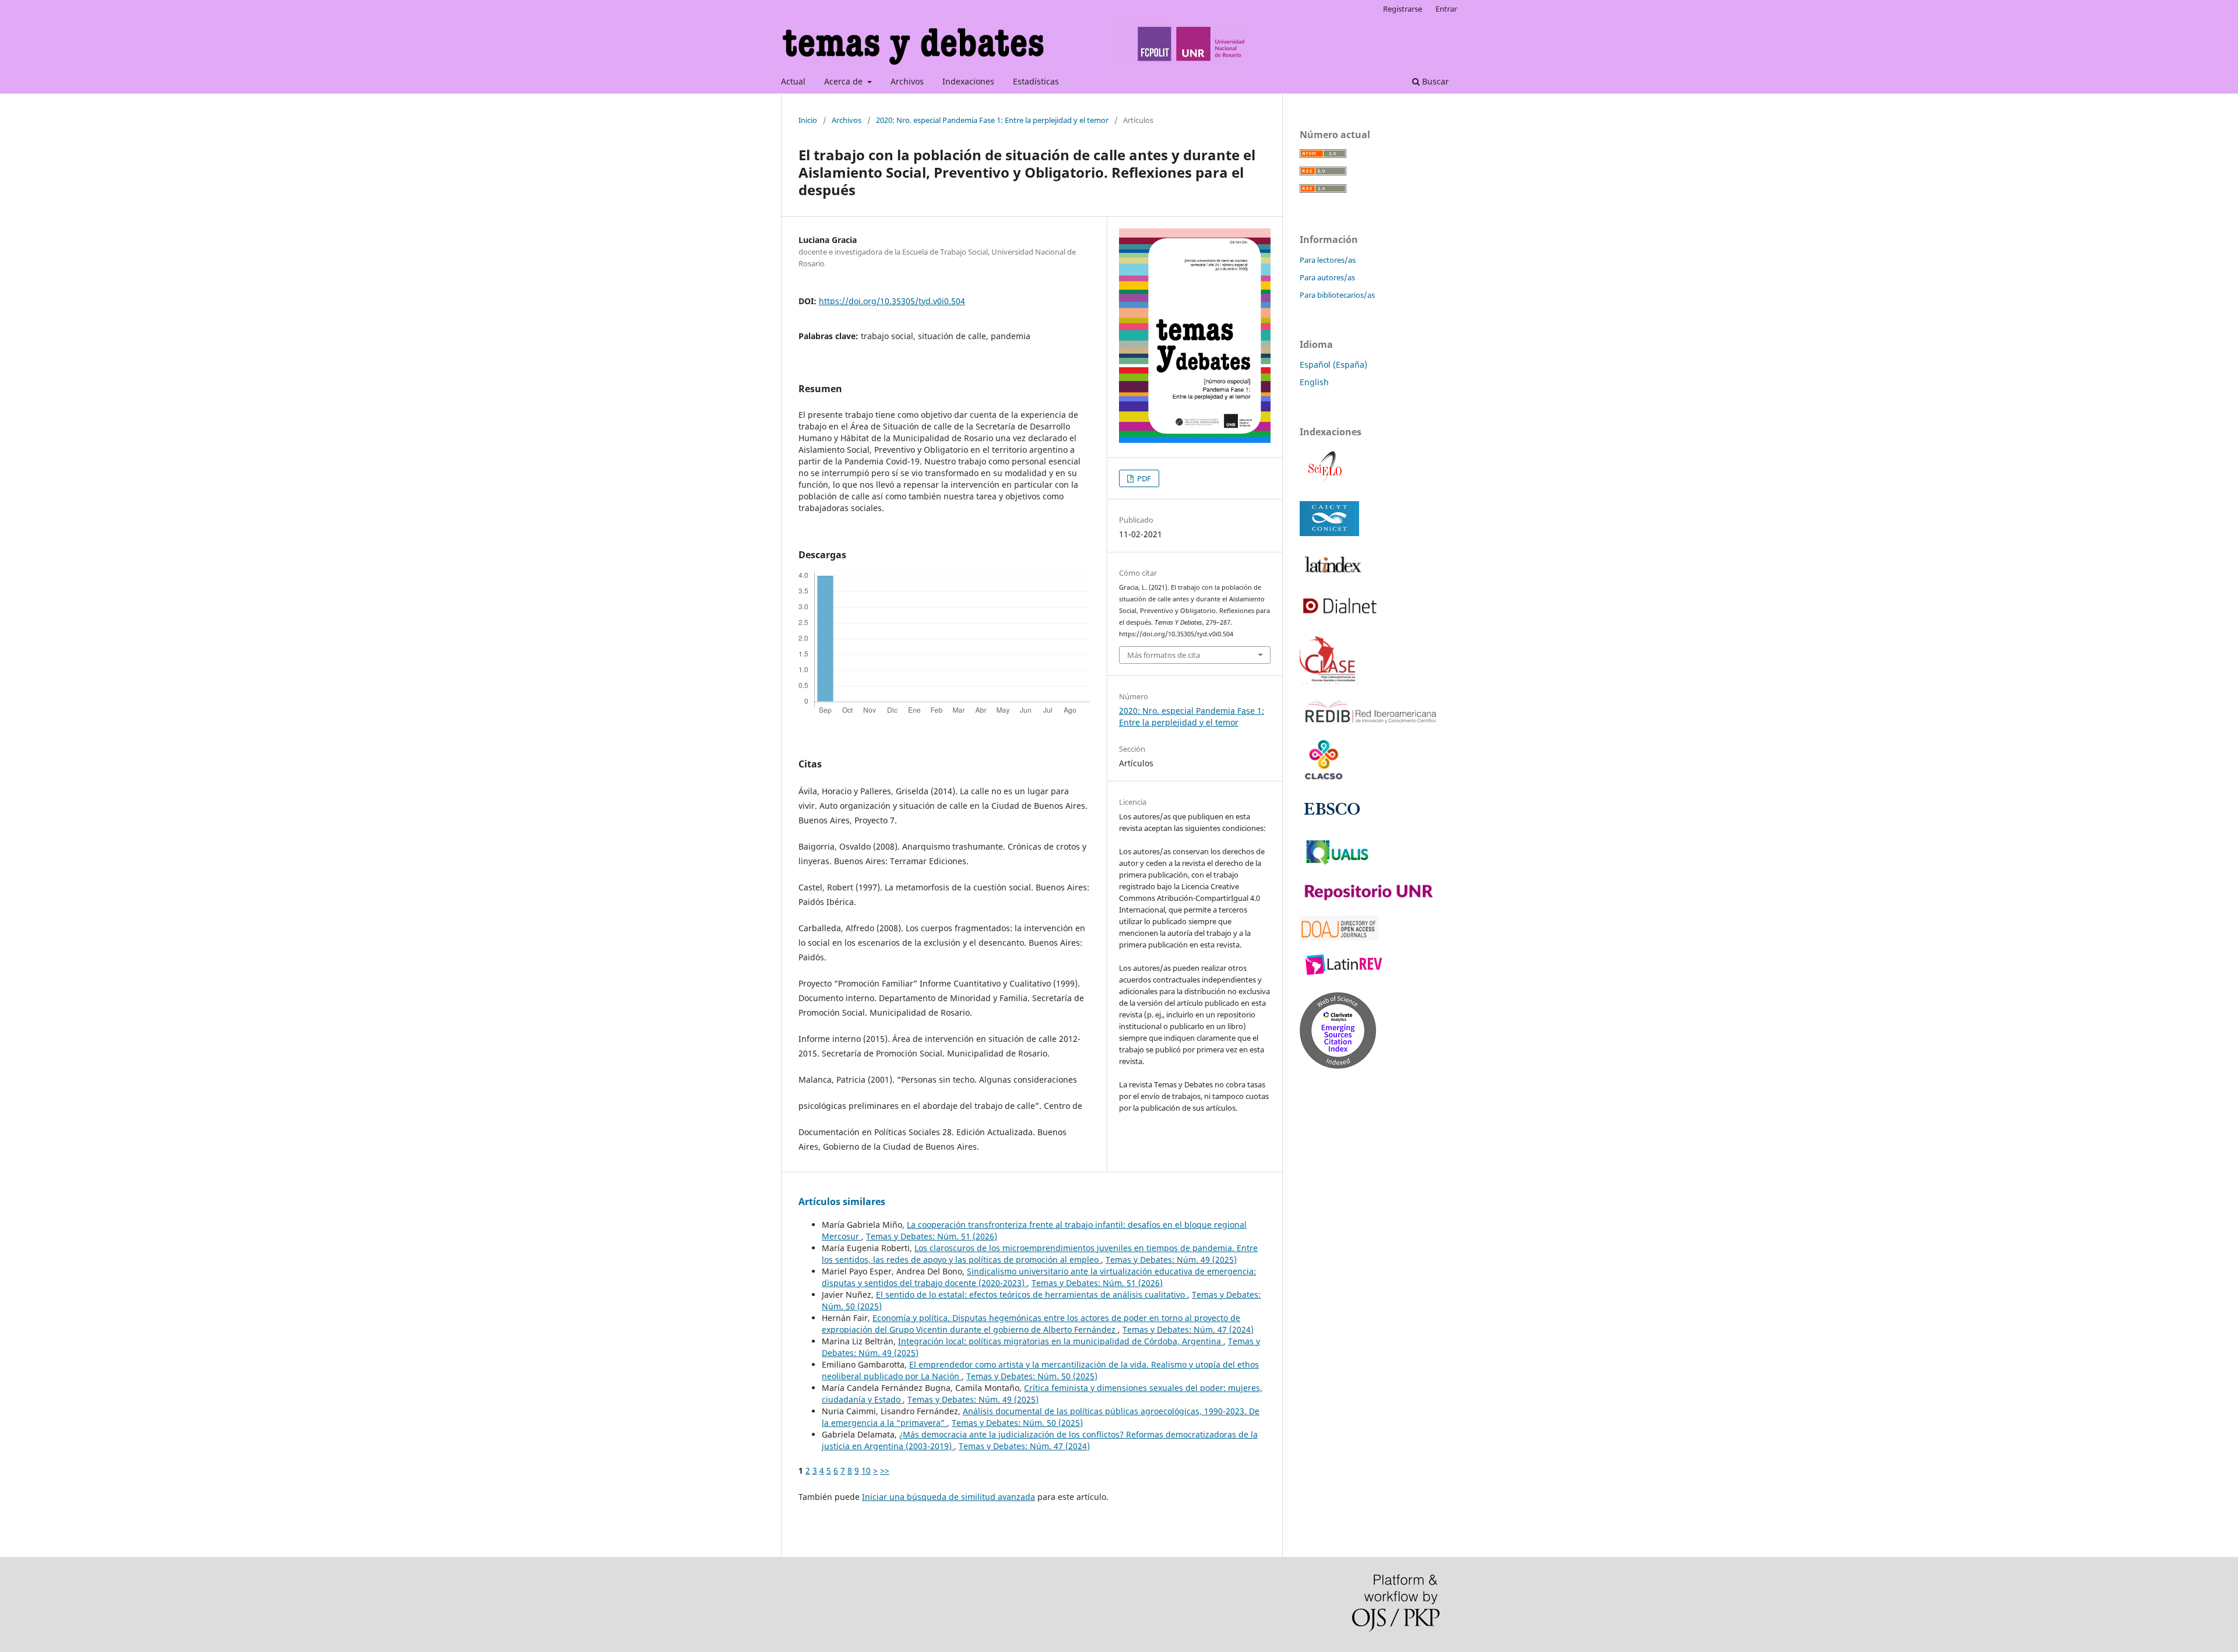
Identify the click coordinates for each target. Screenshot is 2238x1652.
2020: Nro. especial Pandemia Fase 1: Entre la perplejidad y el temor (992, 120)
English (1314, 382)
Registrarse (1403, 9)
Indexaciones (968, 81)
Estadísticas (1036, 81)
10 (866, 1470)
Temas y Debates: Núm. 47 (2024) (1188, 1329)
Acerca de (844, 81)
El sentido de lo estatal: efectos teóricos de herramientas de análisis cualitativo (1032, 1295)
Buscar (1434, 81)
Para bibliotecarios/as (1337, 295)
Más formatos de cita (1164, 655)
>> (885, 1470)
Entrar (1446, 9)
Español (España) (1333, 364)
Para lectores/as (1328, 260)
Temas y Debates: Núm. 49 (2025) (1171, 1260)
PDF (1143, 478)
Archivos (907, 81)
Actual (793, 81)
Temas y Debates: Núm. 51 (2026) (932, 1236)
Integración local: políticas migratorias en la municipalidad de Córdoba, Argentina (1061, 1341)
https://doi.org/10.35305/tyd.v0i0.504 (892, 301)
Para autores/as (1327, 277)
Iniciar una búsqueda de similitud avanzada (949, 1497)
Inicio (808, 120)
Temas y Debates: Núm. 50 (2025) (1032, 1376)
